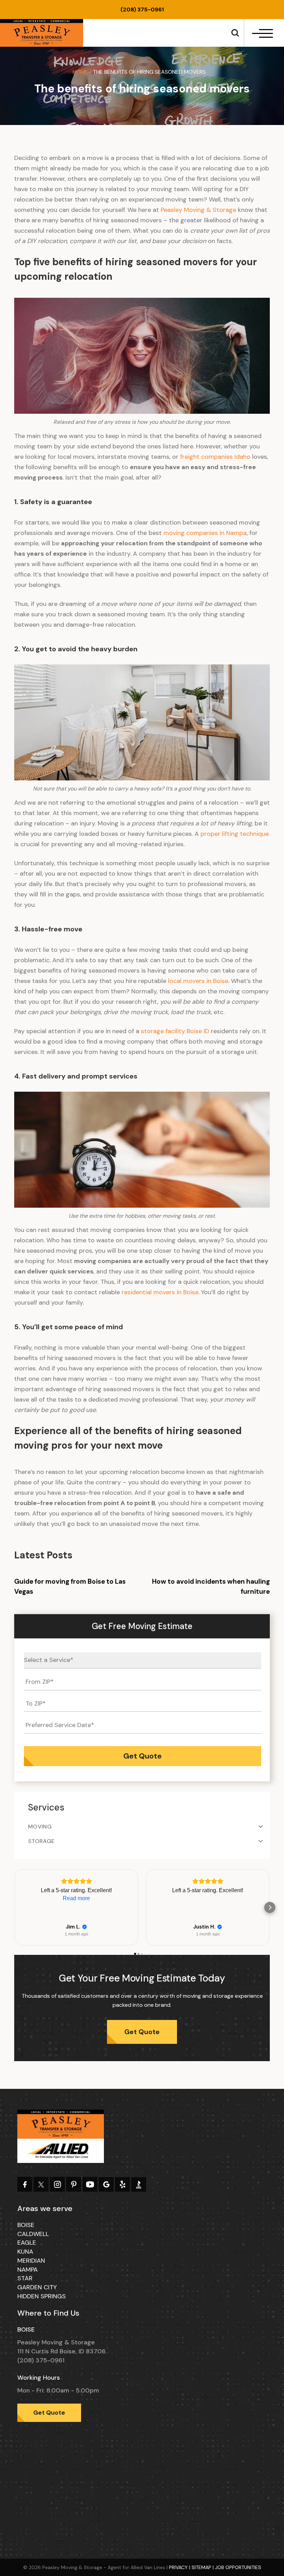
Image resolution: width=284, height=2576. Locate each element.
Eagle (27, 2243)
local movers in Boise (198, 981)
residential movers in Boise (160, 1292)
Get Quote (142, 2032)
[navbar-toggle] (263, 33)
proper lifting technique (235, 834)
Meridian (31, 2261)
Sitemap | (203, 2567)
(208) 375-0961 (142, 10)
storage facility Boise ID (175, 1031)
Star (25, 2278)
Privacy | (180, 2567)
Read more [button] (76, 1898)
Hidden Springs (42, 2296)
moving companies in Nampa (205, 533)
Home (80, 72)
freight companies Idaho (215, 457)
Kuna (25, 2252)
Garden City (37, 2287)
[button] (14, 1907)
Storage (41, 1841)
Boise (26, 2225)
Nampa (28, 2270)
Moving (40, 1827)
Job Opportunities (238, 2567)
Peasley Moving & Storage (198, 210)
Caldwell (33, 2234)
